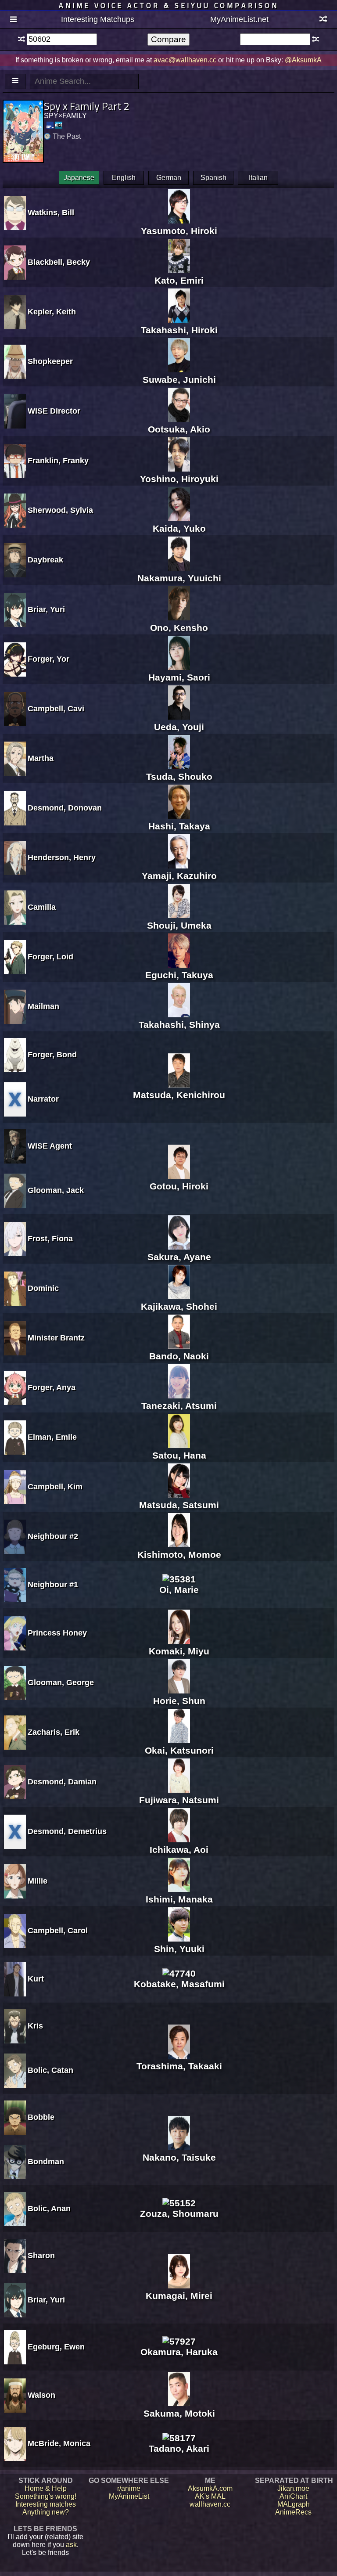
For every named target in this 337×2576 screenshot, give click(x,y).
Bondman (46, 2162)
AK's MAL (210, 2496)
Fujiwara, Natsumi (179, 1800)
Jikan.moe (293, 2488)
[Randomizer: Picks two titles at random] (324, 20)
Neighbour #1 (53, 1585)
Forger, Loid (50, 957)
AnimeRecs (293, 2512)
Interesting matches (46, 2504)
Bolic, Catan (50, 2070)
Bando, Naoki (179, 1356)
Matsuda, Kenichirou (179, 1095)
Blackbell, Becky (59, 262)
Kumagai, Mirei (179, 2296)
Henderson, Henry (62, 857)
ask (71, 2545)
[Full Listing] (13, 20)
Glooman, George (61, 1683)
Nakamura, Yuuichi (179, 578)
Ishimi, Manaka (179, 1899)
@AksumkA (303, 60)
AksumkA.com (210, 2488)
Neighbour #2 (53, 1536)
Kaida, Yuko (179, 528)
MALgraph (294, 2504)
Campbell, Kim (55, 1487)
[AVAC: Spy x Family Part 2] (59, 125)
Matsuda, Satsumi (179, 1505)
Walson (41, 2395)
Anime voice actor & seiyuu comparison (169, 5)
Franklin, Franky (58, 461)
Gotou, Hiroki (179, 1186)
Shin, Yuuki (179, 1949)
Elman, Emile (52, 1437)
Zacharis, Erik (54, 1732)
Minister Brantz (56, 1338)
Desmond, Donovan (65, 808)
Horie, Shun (179, 1701)
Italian (258, 178)
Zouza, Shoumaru (179, 2214)
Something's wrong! (46, 2496)
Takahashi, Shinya (179, 1025)
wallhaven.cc (210, 2504)
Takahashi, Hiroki (179, 330)
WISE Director (54, 411)
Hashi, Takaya (179, 826)
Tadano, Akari (179, 2448)
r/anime (129, 2488)
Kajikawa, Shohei (179, 1306)
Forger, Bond (52, 1055)
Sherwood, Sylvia (60, 510)
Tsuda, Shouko (179, 776)
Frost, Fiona (50, 1239)
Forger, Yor (48, 659)
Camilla (42, 907)
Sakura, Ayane (179, 1257)
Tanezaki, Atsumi (179, 1406)
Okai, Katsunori (179, 1750)
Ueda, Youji (179, 727)
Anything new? (46, 2512)
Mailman (43, 1006)
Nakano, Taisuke (179, 2157)
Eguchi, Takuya (179, 975)
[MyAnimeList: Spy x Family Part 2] (50, 125)
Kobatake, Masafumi (179, 1984)
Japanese (79, 178)
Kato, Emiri (179, 280)
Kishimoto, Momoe (179, 1555)
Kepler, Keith (52, 312)
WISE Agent (50, 1146)
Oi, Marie (179, 1590)
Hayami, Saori (179, 677)
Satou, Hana (179, 1455)
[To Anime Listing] (15, 81)
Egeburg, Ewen (56, 2347)
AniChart (293, 2496)
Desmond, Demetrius (67, 1831)
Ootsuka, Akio (179, 429)
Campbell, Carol (58, 1931)
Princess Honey (57, 1633)
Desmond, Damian (62, 1782)
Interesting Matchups (98, 19)
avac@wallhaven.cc (185, 60)
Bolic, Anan (49, 2209)
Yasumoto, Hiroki (179, 231)
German (169, 178)
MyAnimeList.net (239, 19)
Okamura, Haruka (179, 2352)
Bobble (41, 2117)
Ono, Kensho (179, 628)
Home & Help (46, 2488)
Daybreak (45, 560)
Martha (41, 758)
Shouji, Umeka (179, 925)
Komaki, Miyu (179, 1651)
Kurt (36, 1979)
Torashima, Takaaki (179, 2066)
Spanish (213, 178)
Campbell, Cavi (56, 709)
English (124, 178)
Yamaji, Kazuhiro (179, 876)
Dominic (43, 1288)
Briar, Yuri (46, 609)
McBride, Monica (59, 2443)
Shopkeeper (50, 361)
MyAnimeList (129, 2496)
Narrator (43, 1099)
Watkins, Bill (51, 213)
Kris (35, 2026)
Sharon (41, 2255)
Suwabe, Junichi (179, 380)
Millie (38, 1881)
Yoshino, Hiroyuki (179, 479)
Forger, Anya (52, 1387)
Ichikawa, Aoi (179, 1850)
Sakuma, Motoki (179, 2413)
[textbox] (62, 39)
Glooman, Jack (56, 1190)
